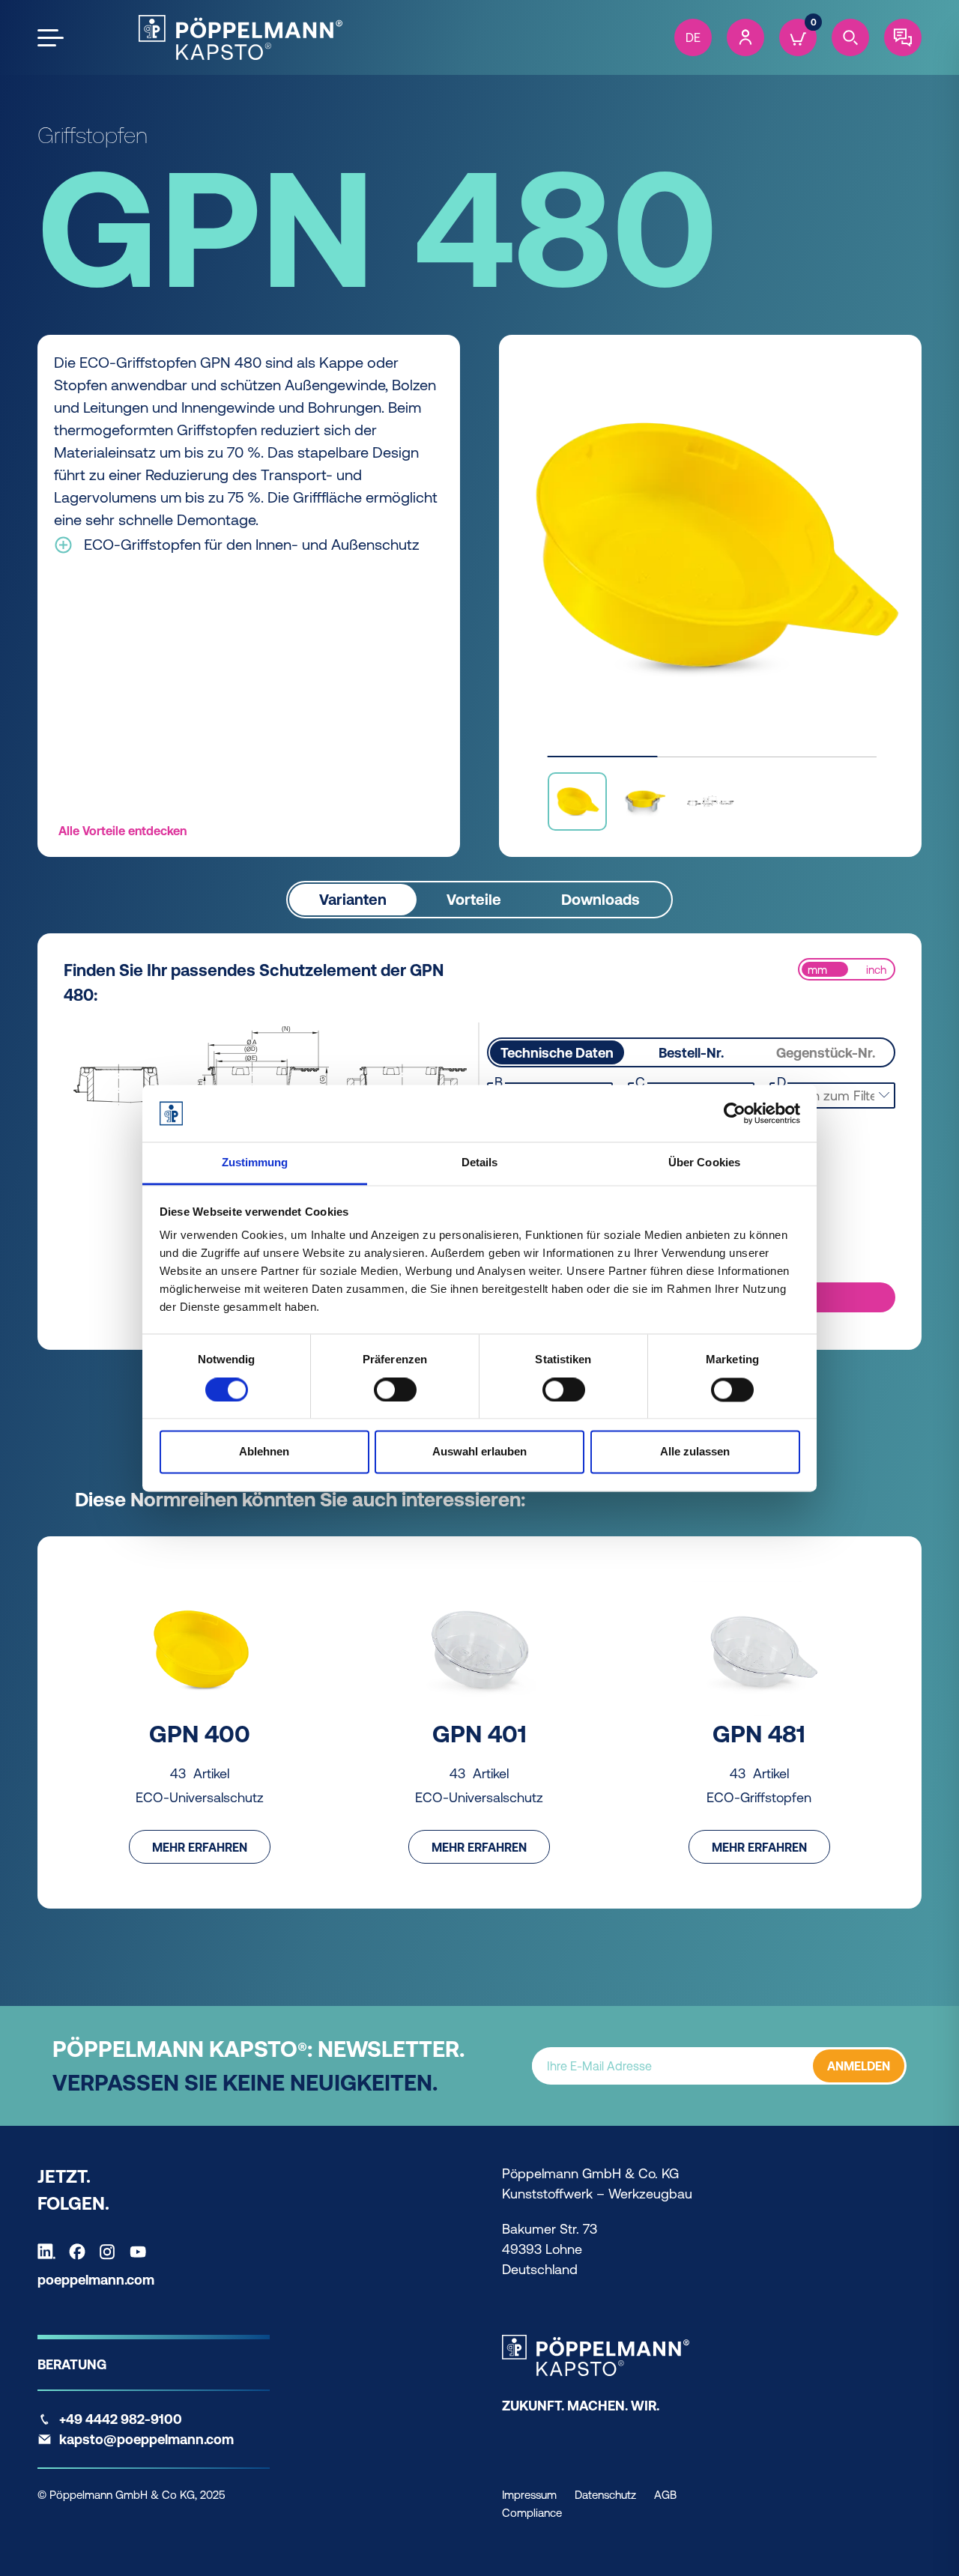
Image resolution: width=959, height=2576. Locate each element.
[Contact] (903, 37)
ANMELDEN (859, 2066)
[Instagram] (111, 2252)
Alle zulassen (695, 1452)
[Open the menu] (51, 38)
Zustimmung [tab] (255, 1163)
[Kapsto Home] (240, 37)
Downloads (600, 899)
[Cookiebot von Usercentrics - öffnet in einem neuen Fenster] (735, 1113)
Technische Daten (557, 1053)
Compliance (532, 2513)
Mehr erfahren (200, 1847)
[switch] (395, 1389)
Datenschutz (605, 2495)
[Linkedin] (50, 2252)
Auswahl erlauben (479, 1452)
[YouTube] (142, 2252)
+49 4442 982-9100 (121, 2419)
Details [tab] (480, 1163)
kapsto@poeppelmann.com (146, 2439)
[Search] (850, 37)
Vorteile (474, 899)
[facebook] (81, 2252)
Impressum (529, 2495)
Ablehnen (264, 1452)
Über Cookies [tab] (704, 1163)
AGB (665, 2495)
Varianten (353, 899)
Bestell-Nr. (691, 1053)
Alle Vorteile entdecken (122, 831)
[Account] (745, 37)
